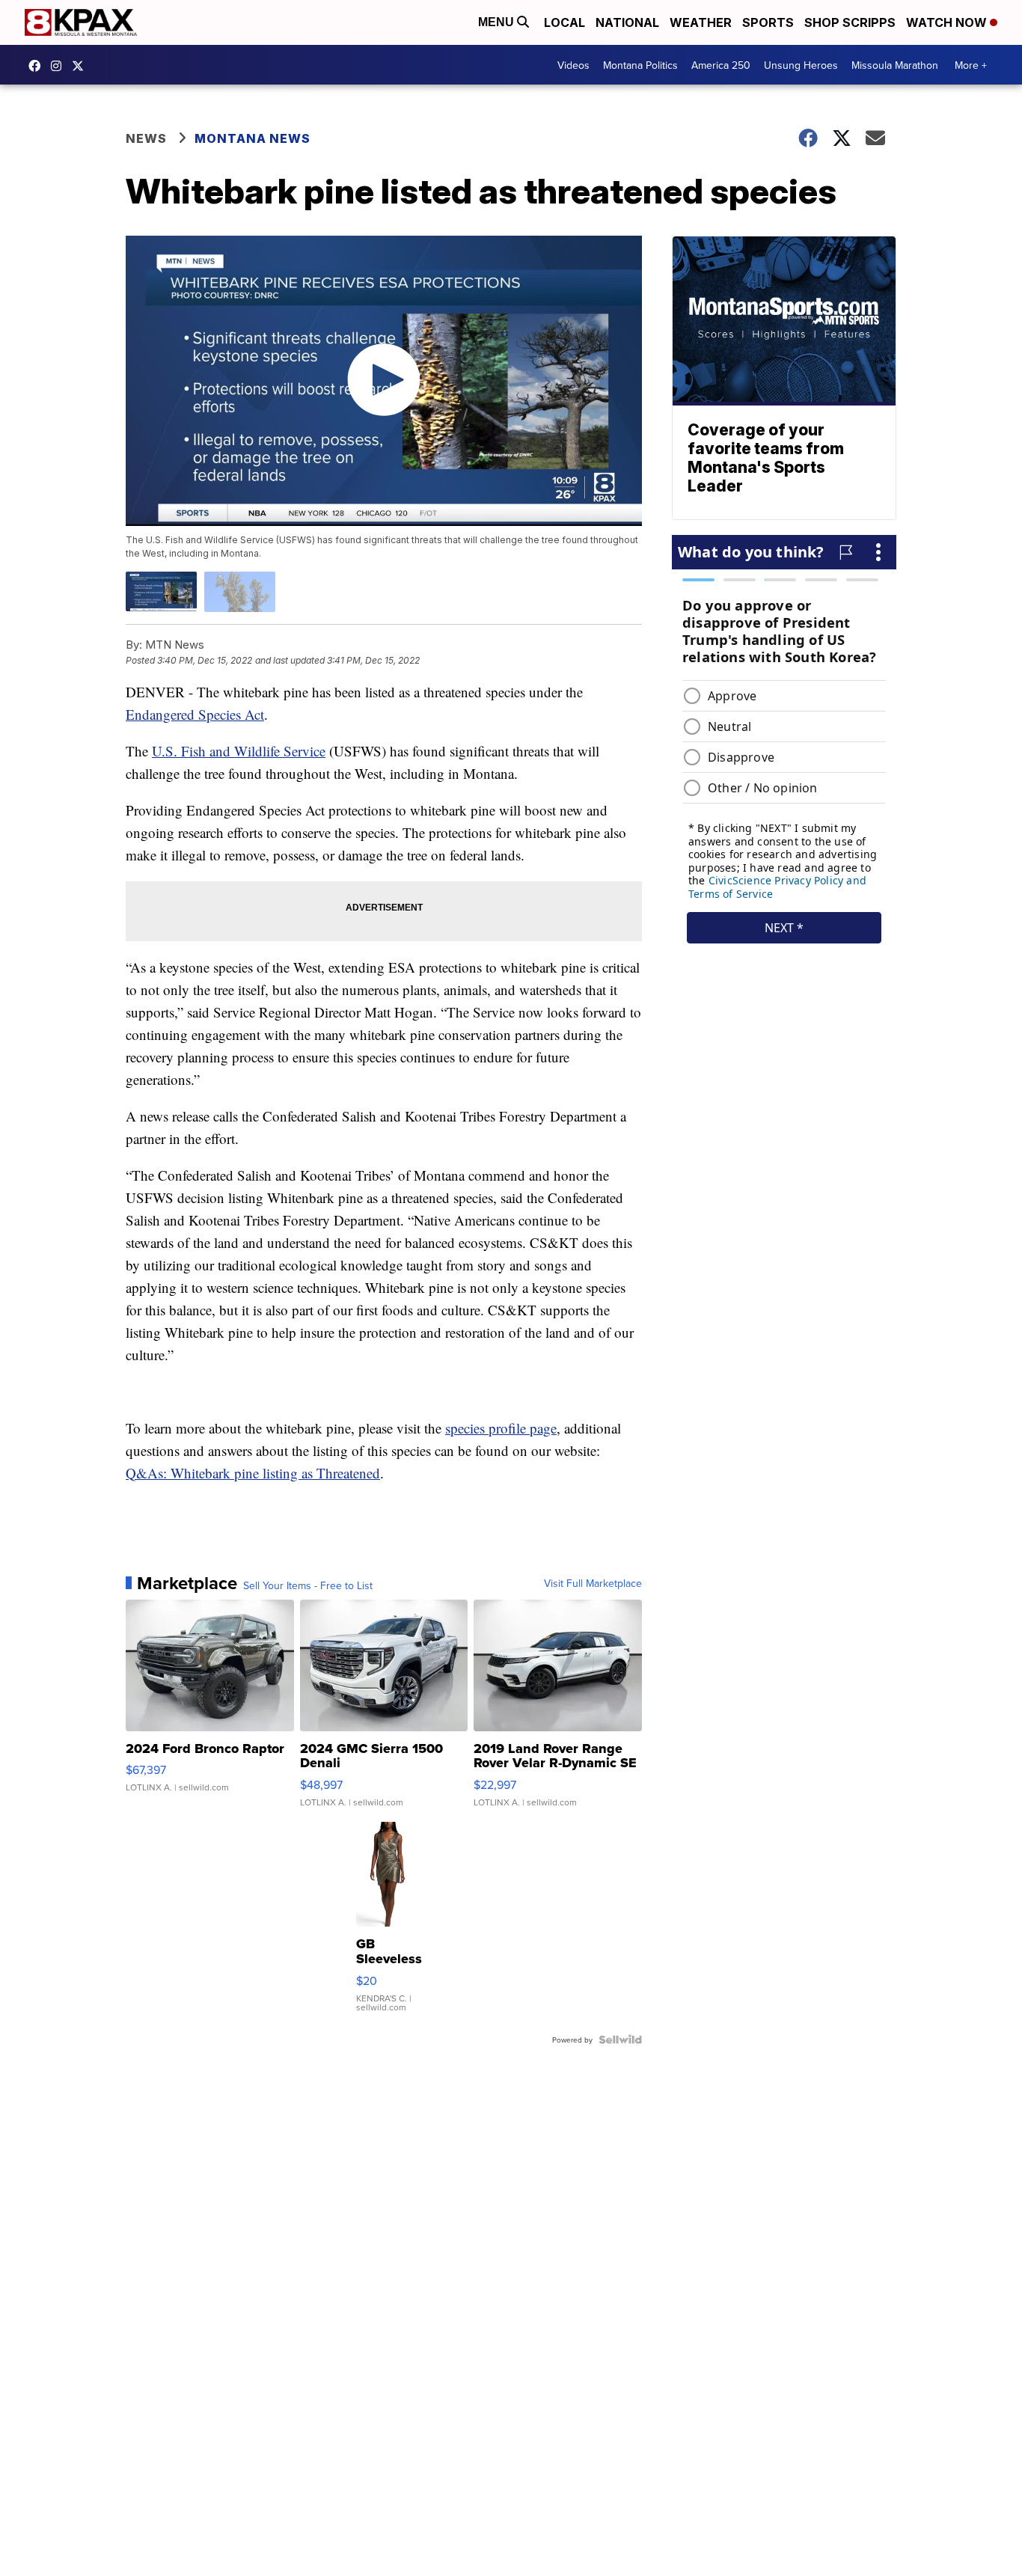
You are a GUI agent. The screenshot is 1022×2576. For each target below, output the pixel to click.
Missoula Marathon (895, 65)
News (146, 138)
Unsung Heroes (801, 65)
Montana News (253, 138)
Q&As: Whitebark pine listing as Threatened (253, 1473)
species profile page (501, 1428)
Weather (701, 22)
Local (564, 22)
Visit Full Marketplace (593, 1583)
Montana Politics (640, 65)
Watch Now (948, 22)
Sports (768, 22)
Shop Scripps (850, 22)
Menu (498, 22)
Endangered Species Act (195, 714)
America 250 (721, 65)
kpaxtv (38, 66)
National (627, 22)
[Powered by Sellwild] (620, 2040)
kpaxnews (82, 66)
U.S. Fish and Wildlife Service (239, 751)
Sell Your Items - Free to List (308, 1585)
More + (971, 65)
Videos (573, 65)
